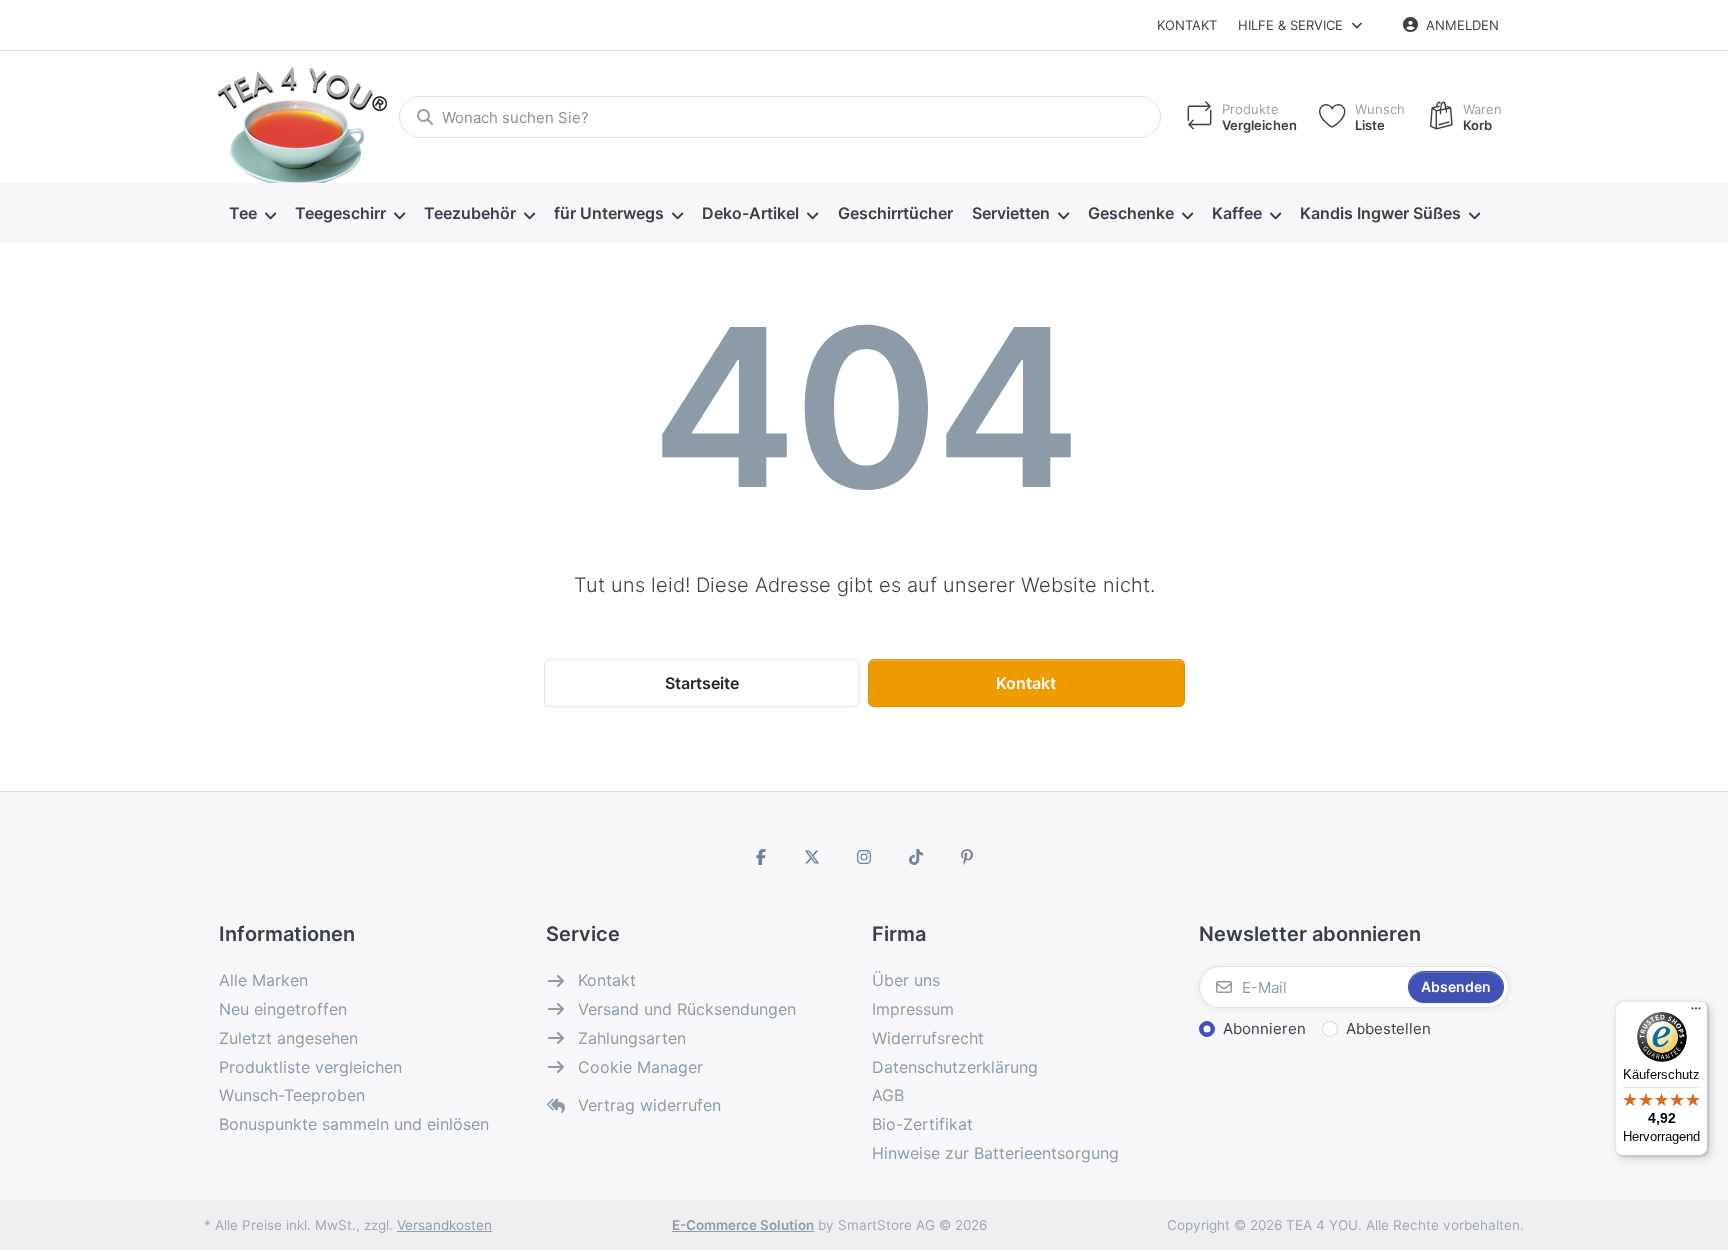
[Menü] (1696, 1013)
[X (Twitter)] (813, 857)
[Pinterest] (967, 857)
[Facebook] (761, 857)
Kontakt (1187, 25)
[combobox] (780, 117)
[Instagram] (864, 857)
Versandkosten (444, 1225)
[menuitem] (252, 214)
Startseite (702, 683)
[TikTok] (916, 857)
